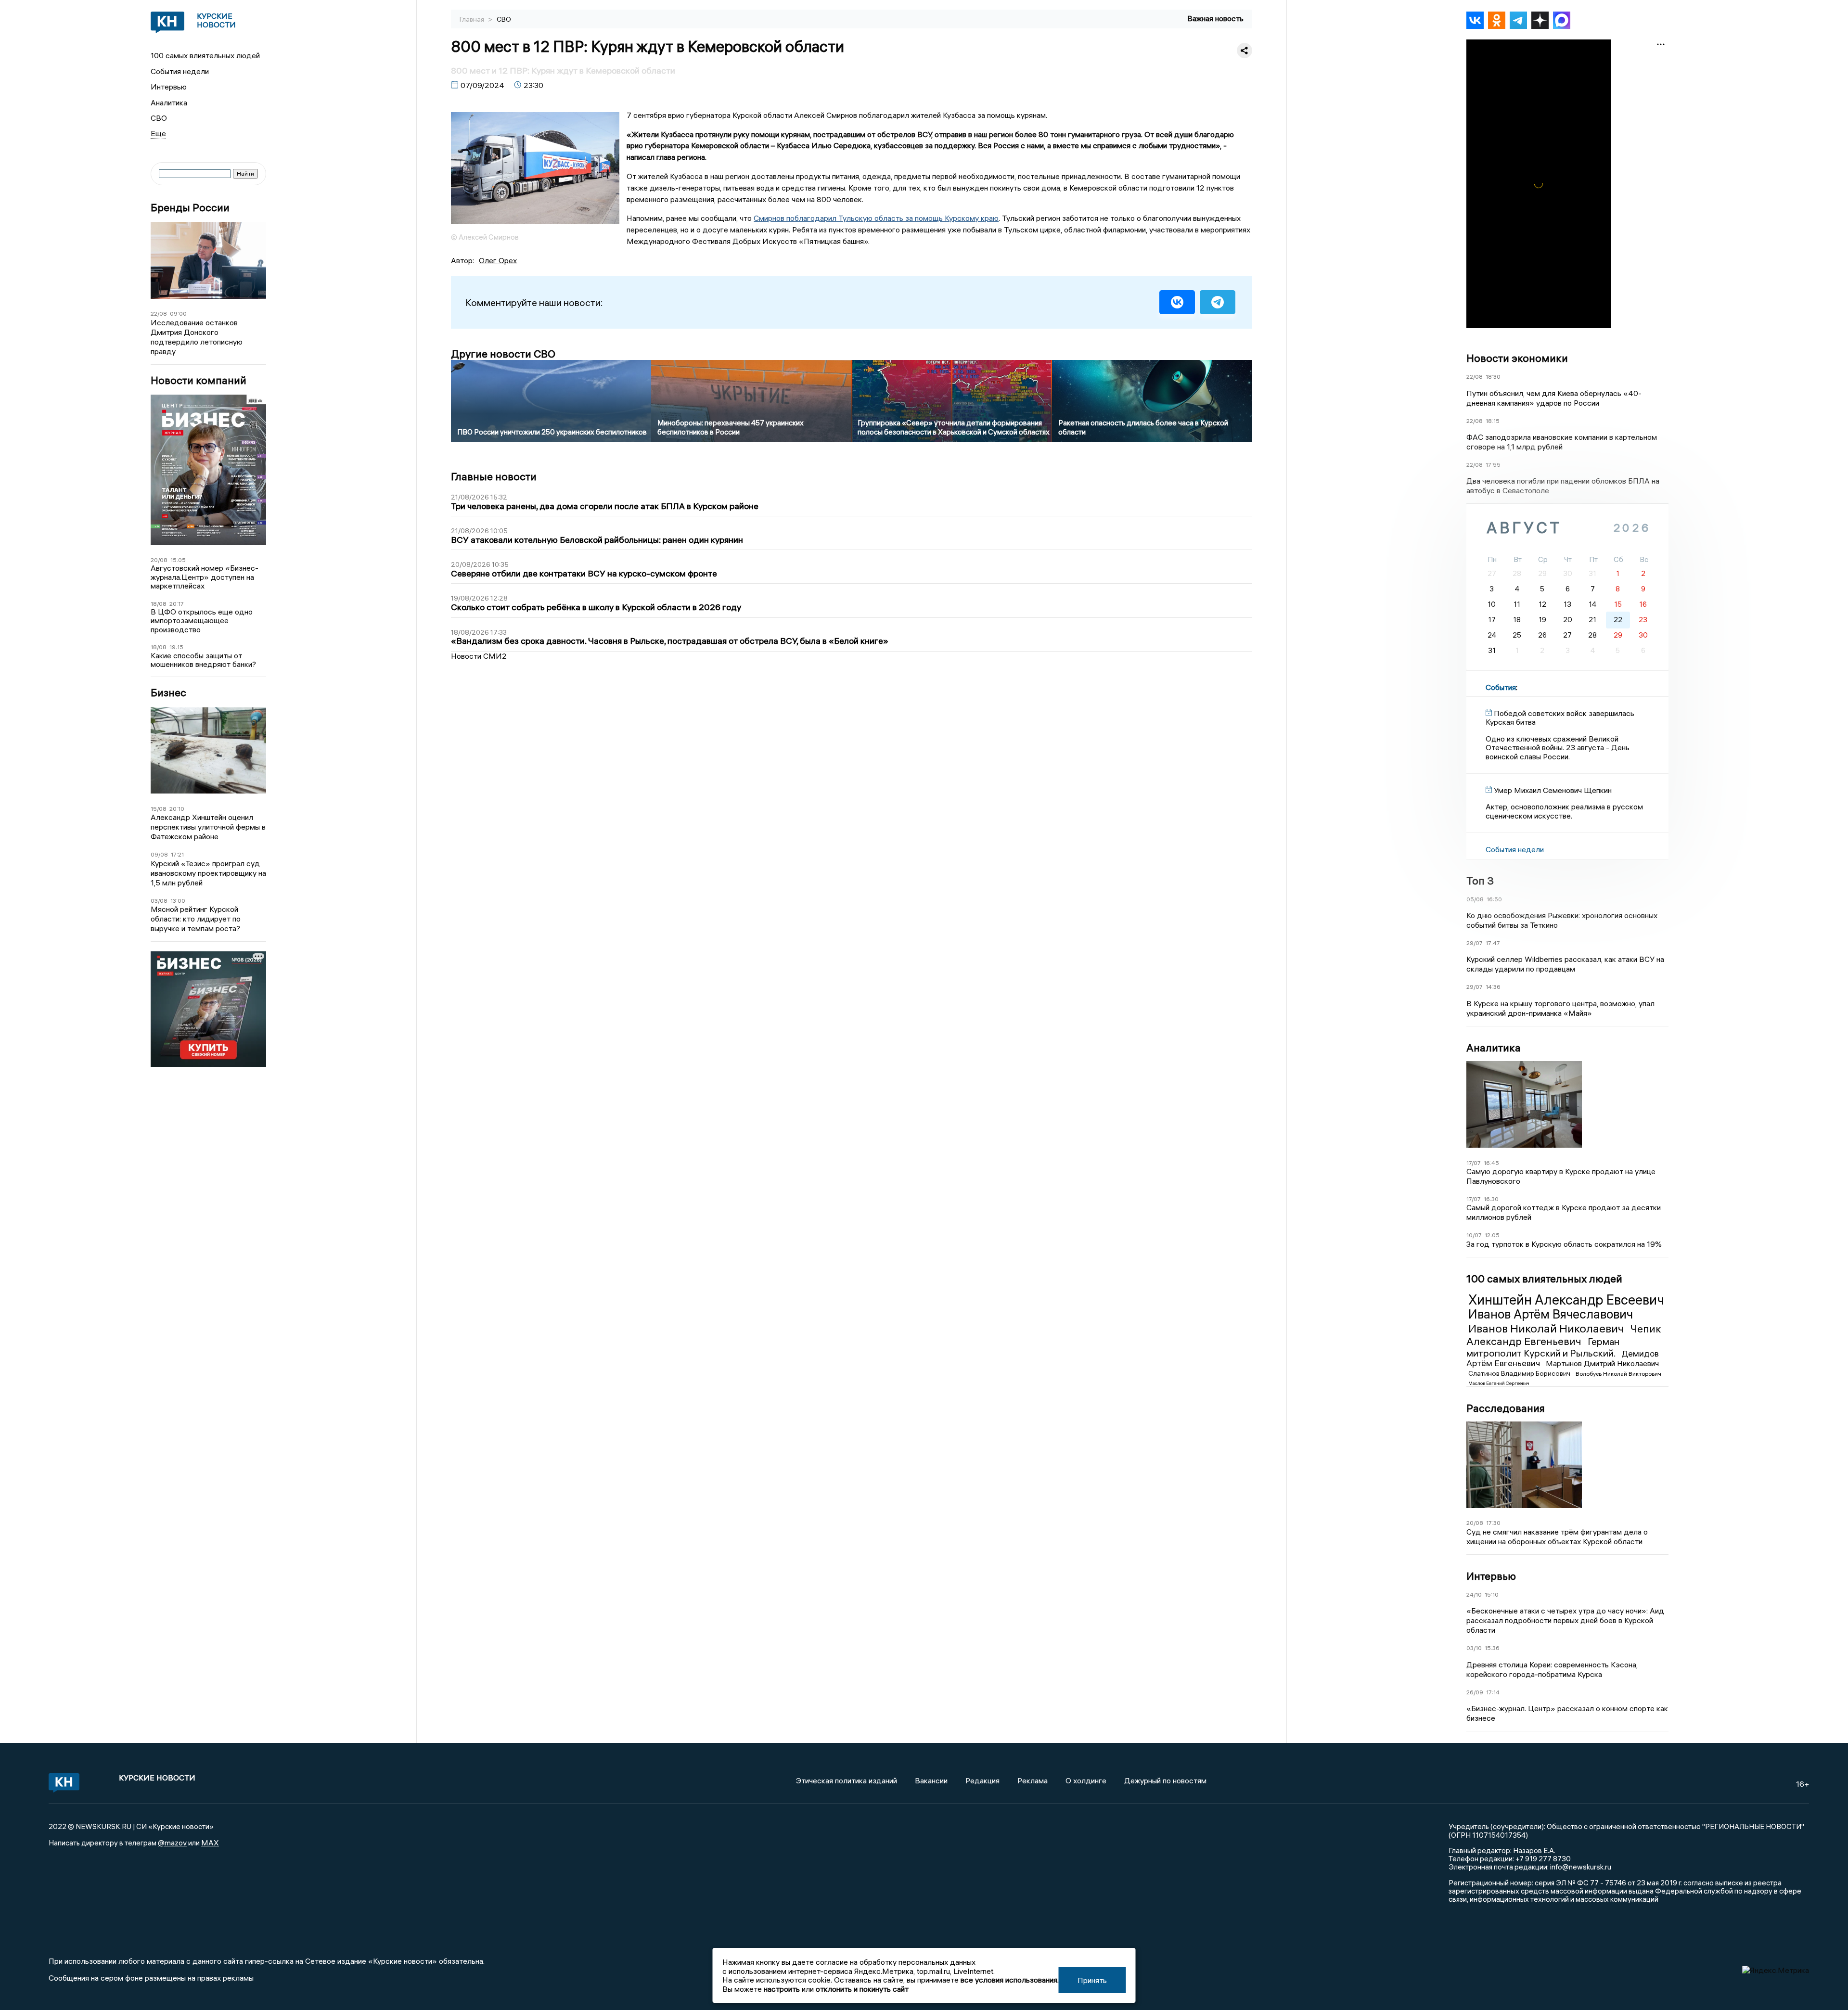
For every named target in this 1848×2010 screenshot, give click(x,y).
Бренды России (190, 208)
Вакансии (931, 1780)
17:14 (1493, 1692)
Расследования (1506, 1408)
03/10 (1474, 1648)
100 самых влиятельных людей (205, 55)
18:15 (1493, 421)
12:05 (1492, 1235)
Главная (473, 19)
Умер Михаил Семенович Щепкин (1553, 790)
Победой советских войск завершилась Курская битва (1560, 717)
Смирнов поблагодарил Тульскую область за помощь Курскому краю (876, 218)
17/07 (1474, 1163)
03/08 (159, 901)
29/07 (1475, 943)
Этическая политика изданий (847, 1780)
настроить (782, 1989)
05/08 (1475, 899)
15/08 (159, 809)
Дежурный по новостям (1165, 1780)
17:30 (1493, 1523)
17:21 (177, 854)
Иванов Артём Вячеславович (1551, 1314)
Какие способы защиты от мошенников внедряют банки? (203, 660)
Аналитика (169, 102)
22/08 (159, 314)
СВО (159, 118)
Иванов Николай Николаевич (1547, 1328)
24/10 (1474, 1594)
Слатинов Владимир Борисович (1520, 1373)
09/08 (159, 854)
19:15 (176, 647)
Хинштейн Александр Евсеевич (1566, 1300)
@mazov (172, 1843)
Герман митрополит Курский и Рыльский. (1543, 1347)
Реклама (1033, 1780)
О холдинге (1086, 1780)
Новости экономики (1517, 358)
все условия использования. (1010, 1980)
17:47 (1493, 943)
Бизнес (168, 693)
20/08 (159, 560)
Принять (1092, 1980)
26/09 (1475, 1692)
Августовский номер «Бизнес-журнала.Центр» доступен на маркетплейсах (205, 577)
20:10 (177, 809)
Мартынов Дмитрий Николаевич (1602, 1363)
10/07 (1474, 1235)
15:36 (1492, 1648)
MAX (210, 1843)
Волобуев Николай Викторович (1618, 1374)
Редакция (982, 1780)
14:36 (1493, 987)
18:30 (1493, 377)
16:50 (1494, 899)
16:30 (1491, 1199)
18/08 (159, 604)
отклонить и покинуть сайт (862, 1989)
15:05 (178, 560)
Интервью (169, 87)
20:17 (177, 604)
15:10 (1492, 1594)
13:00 (178, 901)
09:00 (178, 314)
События (1501, 687)
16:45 (1491, 1163)
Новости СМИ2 (479, 656)
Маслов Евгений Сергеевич (1499, 1383)
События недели (180, 71)
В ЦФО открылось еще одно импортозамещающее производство (202, 621)
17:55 (1493, 465)
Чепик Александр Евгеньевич (1564, 1335)
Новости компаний (199, 380)
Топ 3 (1480, 881)
